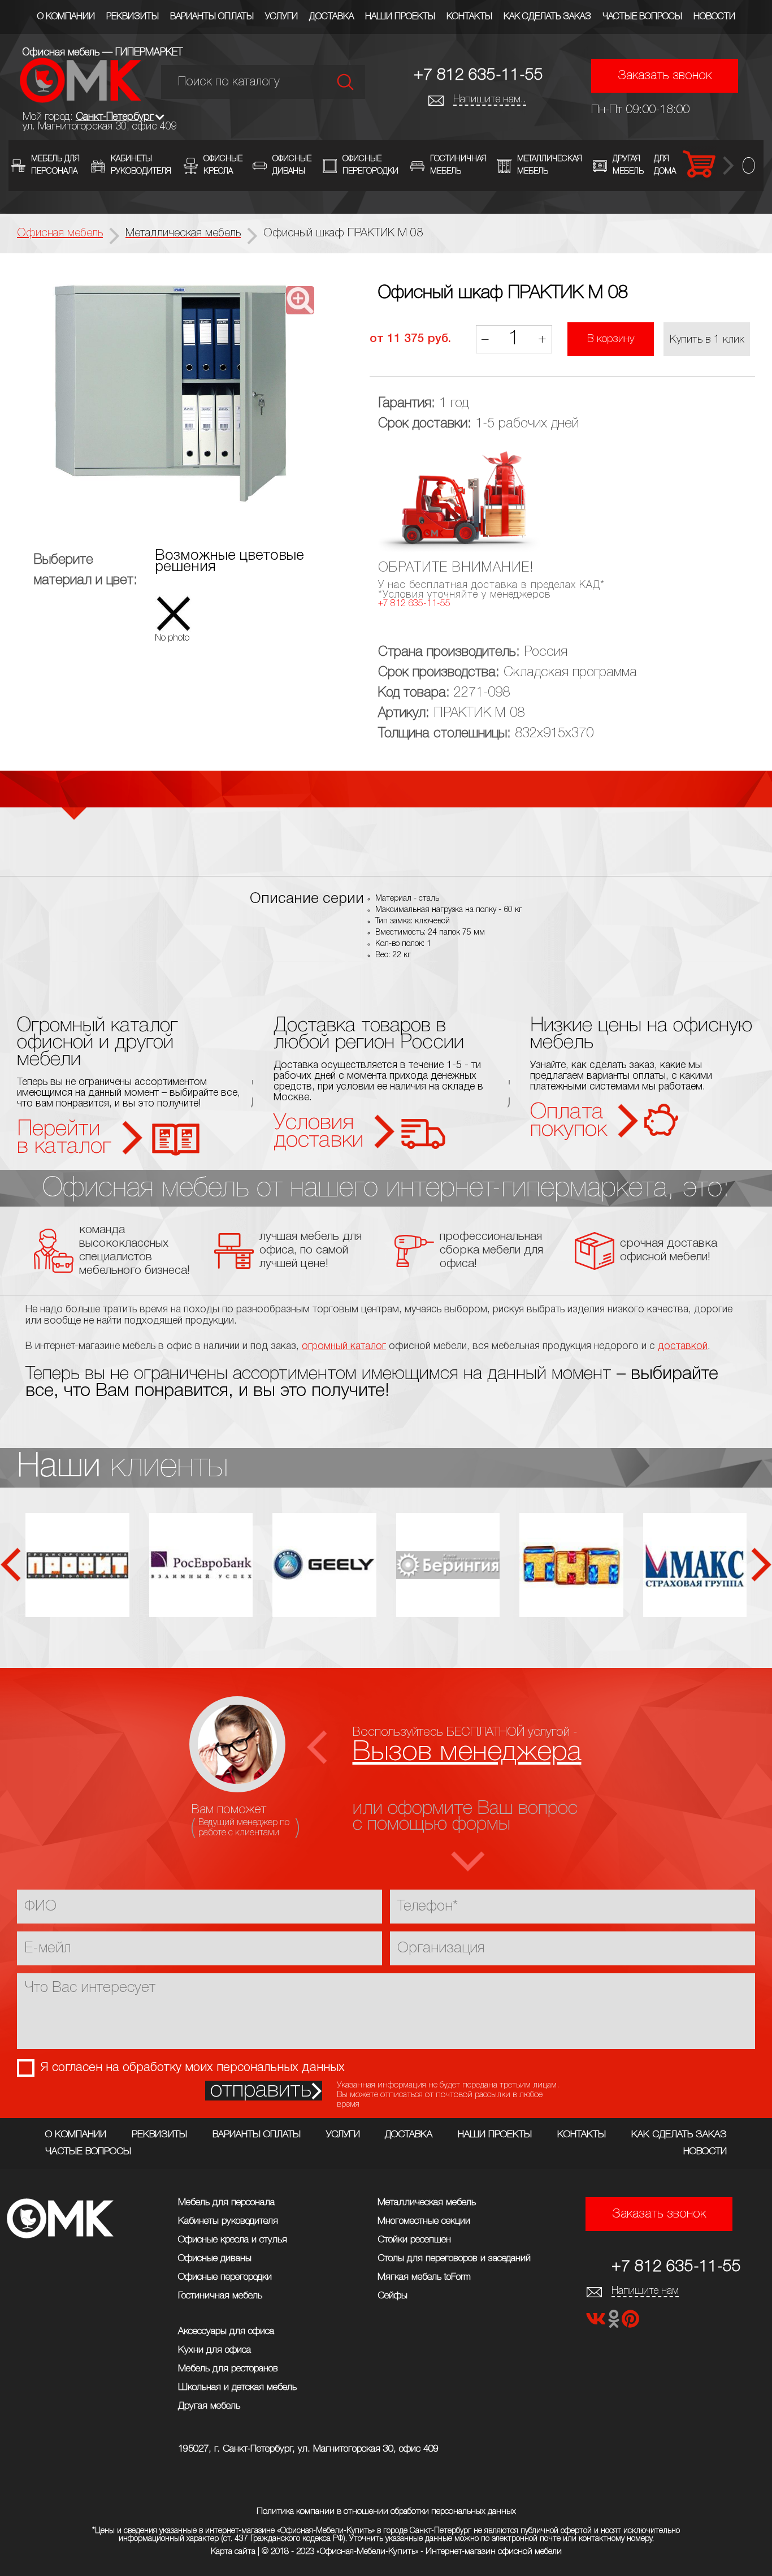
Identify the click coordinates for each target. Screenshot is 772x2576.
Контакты (469, 17)
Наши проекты (400, 17)
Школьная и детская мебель (237, 2387)
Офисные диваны (215, 2259)
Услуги (281, 17)
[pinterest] (630, 2322)
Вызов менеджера (467, 1752)
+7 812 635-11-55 (478, 75)
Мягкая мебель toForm (424, 2277)
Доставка (331, 17)
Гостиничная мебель (220, 2296)
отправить (261, 2091)
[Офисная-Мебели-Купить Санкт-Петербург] (81, 100)
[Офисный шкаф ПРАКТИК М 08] (171, 395)
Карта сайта (233, 2552)
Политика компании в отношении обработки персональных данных (386, 2512)
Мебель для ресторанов (228, 2369)
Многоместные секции (424, 2221)
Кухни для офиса (214, 2350)
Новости (714, 17)
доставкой (683, 1346)
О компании (66, 17)
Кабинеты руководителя (228, 2221)
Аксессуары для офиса (226, 2331)
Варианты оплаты (212, 17)
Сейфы (392, 2296)
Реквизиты (133, 17)
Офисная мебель (60, 234)
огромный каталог (344, 1346)
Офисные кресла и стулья (233, 2240)
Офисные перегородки (225, 2277)
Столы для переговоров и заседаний (454, 2259)
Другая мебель (209, 2406)
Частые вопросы (642, 17)
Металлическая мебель (427, 2203)
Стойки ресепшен (414, 2240)
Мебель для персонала (226, 2203)
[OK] (615, 2322)
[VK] (597, 2322)
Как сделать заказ (547, 17)
